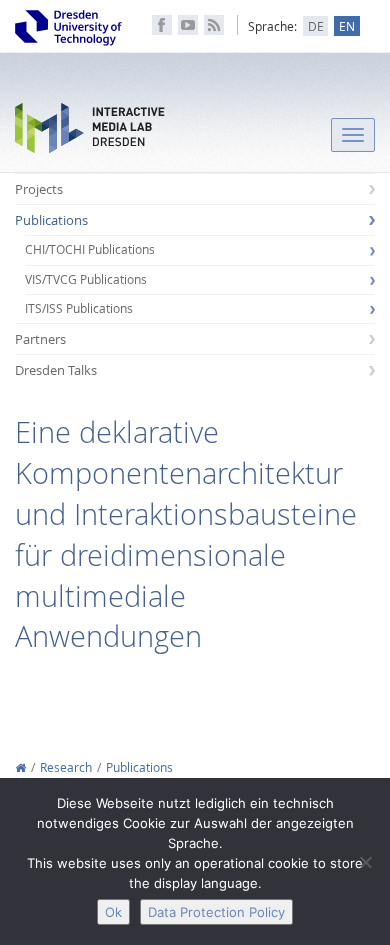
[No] (365, 862)
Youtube (188, 25)
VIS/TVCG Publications (86, 279)
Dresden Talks (56, 370)
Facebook (162, 25)
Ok (113, 912)
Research (66, 767)
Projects (39, 189)
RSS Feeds (214, 25)
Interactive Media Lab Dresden (90, 132)
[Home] (20, 767)
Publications (51, 220)
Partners (40, 339)
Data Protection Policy (216, 912)
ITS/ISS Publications (79, 308)
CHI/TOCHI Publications (90, 249)
